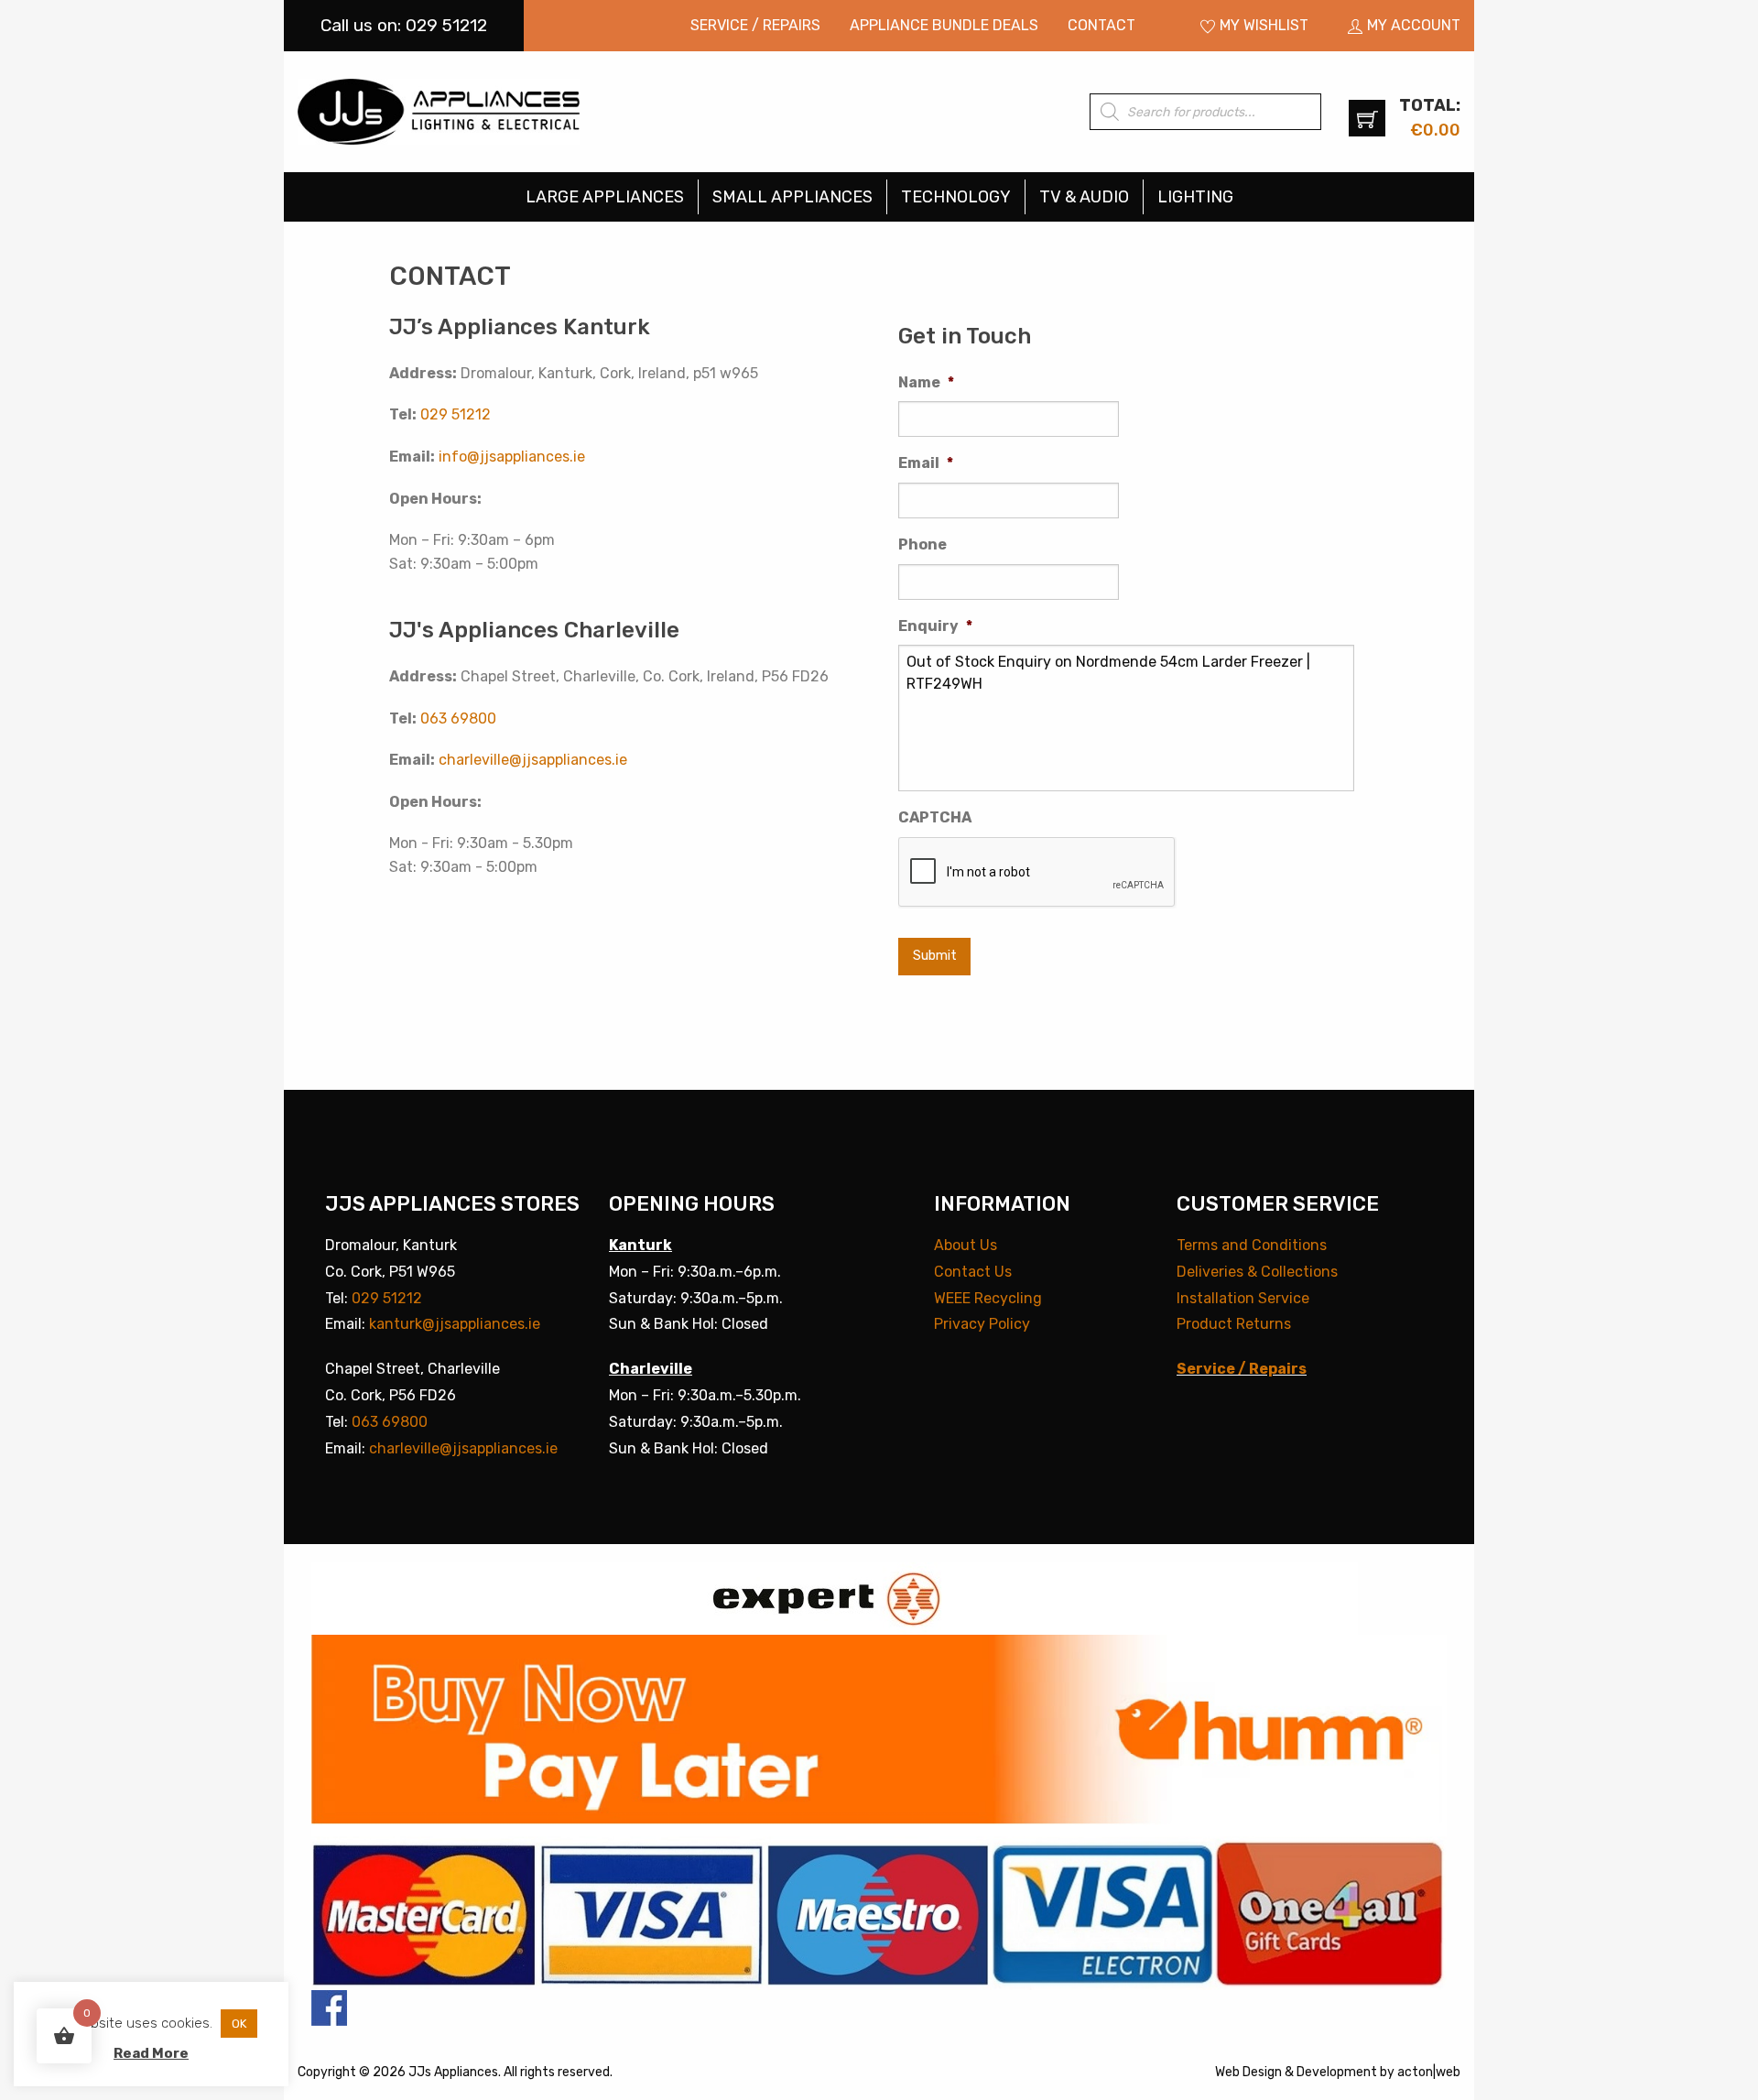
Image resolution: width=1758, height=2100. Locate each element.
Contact (1101, 25)
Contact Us (973, 1272)
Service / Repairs (755, 25)
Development (1337, 2072)
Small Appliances (792, 197)
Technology (956, 197)
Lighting (1195, 197)
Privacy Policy (982, 1324)
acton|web (1429, 2072)
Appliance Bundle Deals (944, 25)
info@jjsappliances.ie (512, 457)
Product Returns (1234, 1324)
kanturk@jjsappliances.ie (455, 1324)
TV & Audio (1084, 197)
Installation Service (1243, 1298)
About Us (966, 1245)
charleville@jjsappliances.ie (533, 760)
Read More (151, 2053)
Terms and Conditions (1252, 1245)
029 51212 (456, 414)
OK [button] (239, 2024)
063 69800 (458, 718)
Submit (935, 956)
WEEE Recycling (988, 1298)
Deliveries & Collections (1257, 1272)
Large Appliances (605, 197)
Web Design (1248, 2072)
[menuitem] (755, 26)
